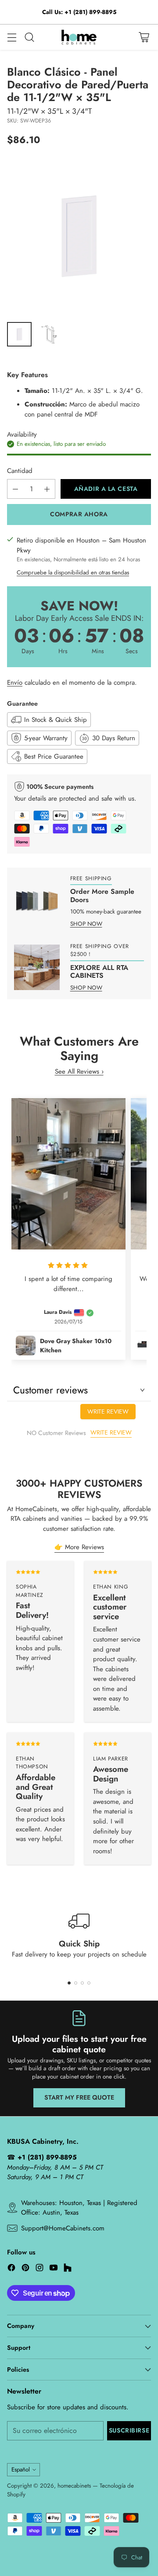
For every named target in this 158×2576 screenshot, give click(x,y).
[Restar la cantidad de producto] (15, 489)
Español (21, 2469)
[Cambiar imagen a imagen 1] (19, 334)
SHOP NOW (86, 924)
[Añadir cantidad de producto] (47, 489)
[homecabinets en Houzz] (68, 2269)
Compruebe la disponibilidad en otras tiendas (73, 572)
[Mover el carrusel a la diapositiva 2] (76, 1983)
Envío (15, 682)
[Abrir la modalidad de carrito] (144, 37)
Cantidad (20, 471)
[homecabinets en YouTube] (54, 2269)
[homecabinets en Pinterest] (25, 2269)
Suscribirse (129, 2430)
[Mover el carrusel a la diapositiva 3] (82, 1983)
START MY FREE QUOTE (79, 2097)
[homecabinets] (79, 37)
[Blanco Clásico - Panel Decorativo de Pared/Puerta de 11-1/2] (79, 236)
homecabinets (74, 2486)
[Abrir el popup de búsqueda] (29, 37)
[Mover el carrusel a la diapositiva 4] (89, 1983)
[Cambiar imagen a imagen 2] (49, 334)
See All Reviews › (79, 1071)
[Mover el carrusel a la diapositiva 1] (69, 1983)
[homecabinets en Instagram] (39, 2269)
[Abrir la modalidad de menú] (12, 37)
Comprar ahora (79, 514)
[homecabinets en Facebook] (11, 2269)
